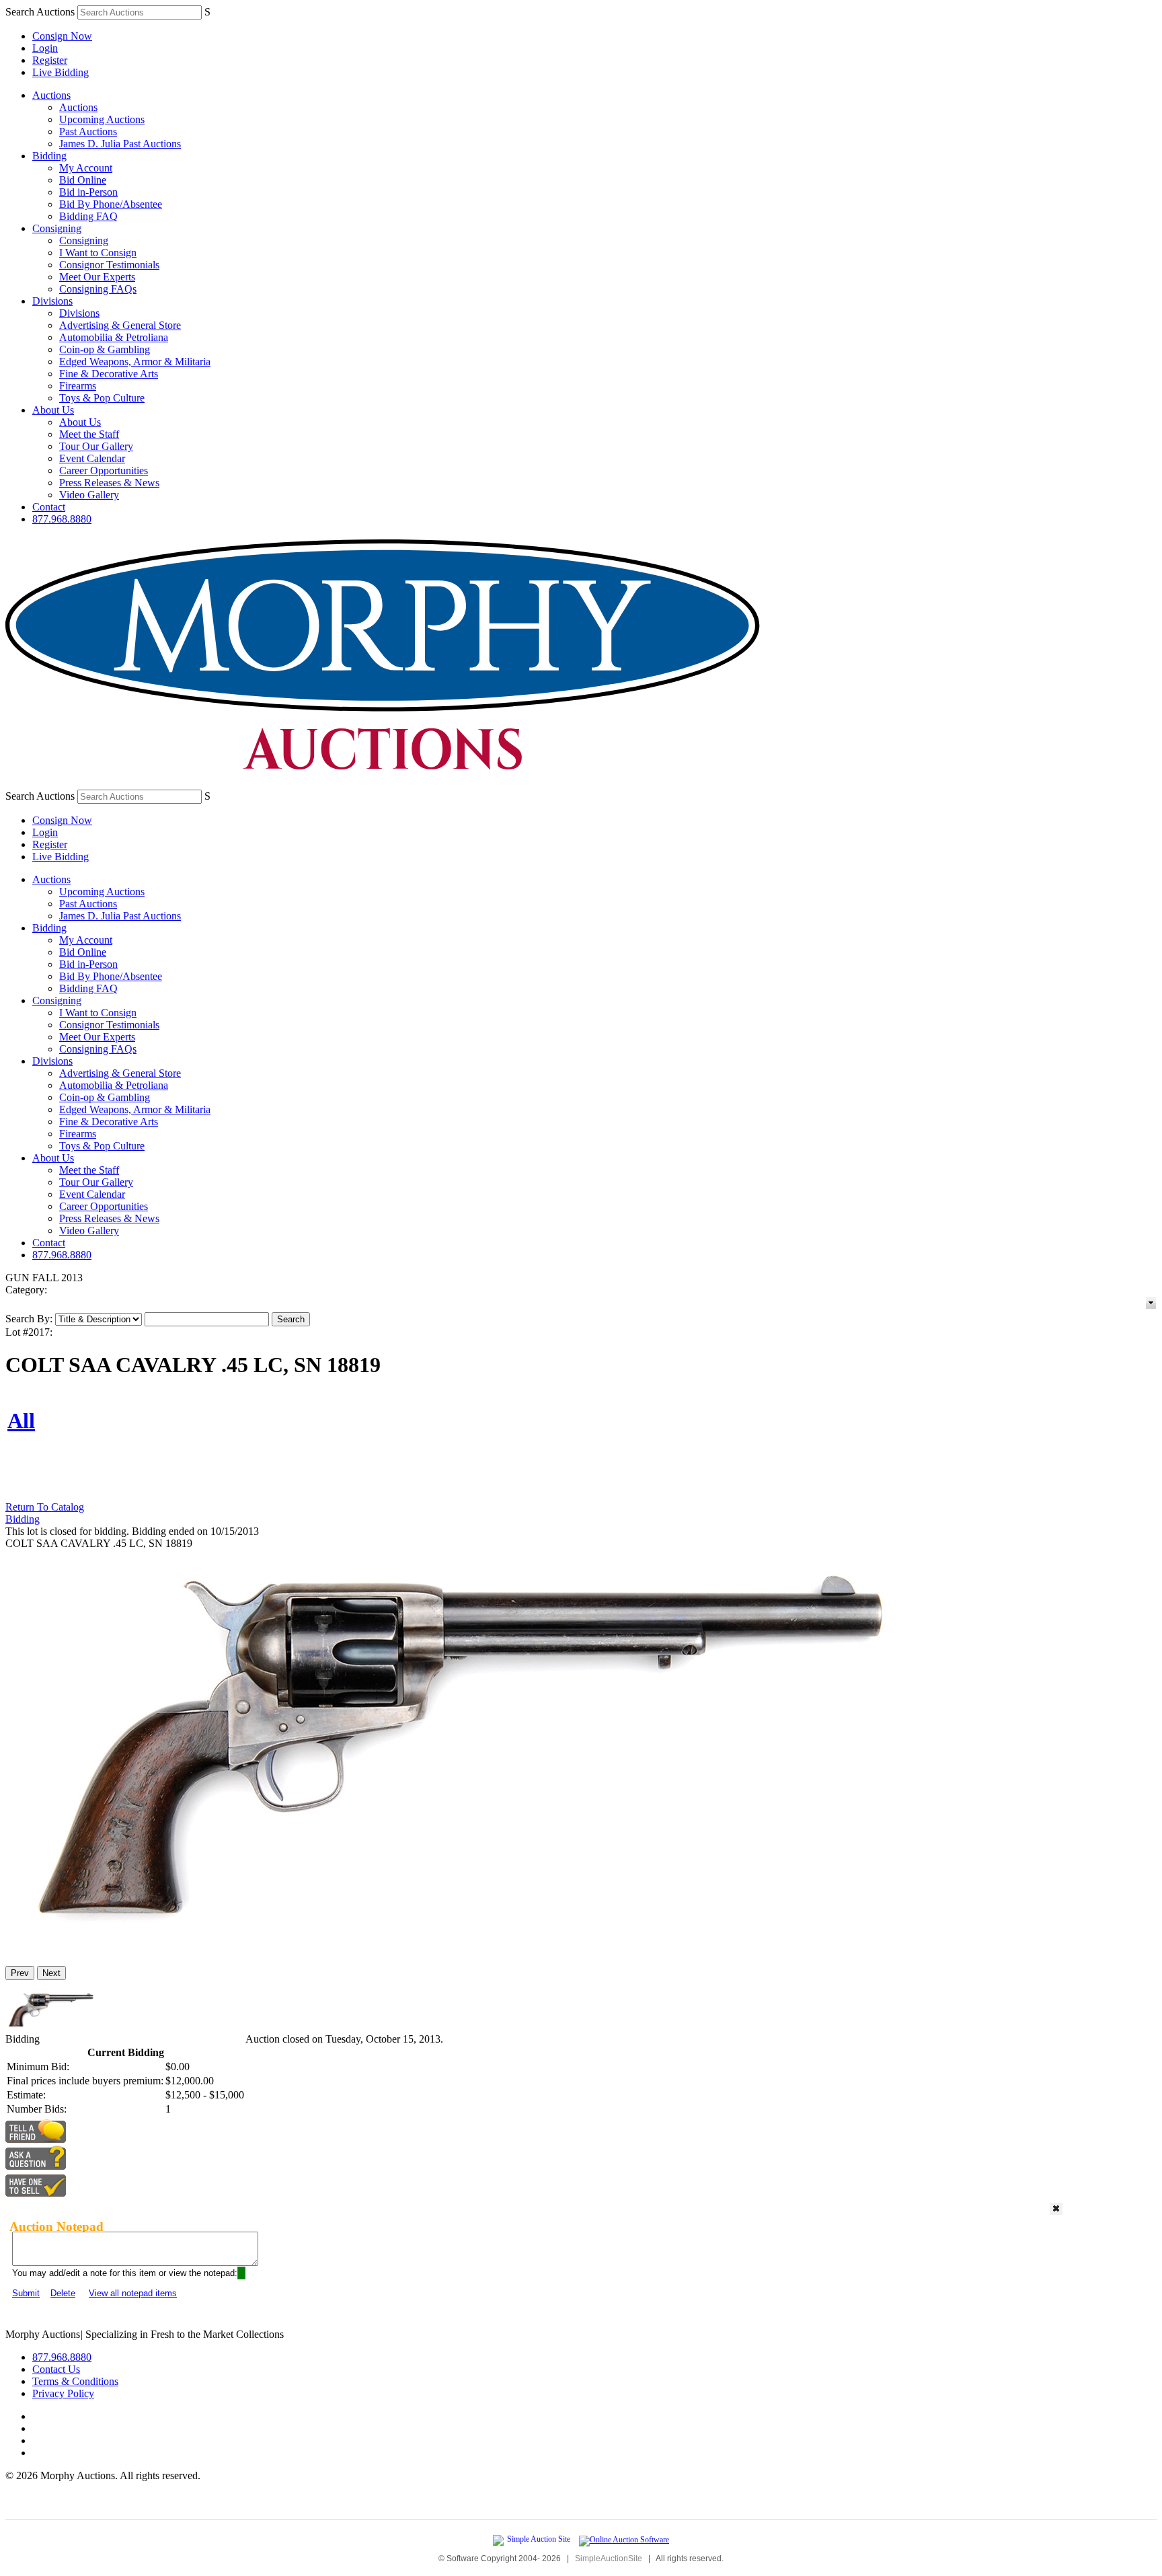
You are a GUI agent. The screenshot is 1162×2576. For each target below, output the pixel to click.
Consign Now (62, 36)
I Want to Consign (98, 253)
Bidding (49, 156)
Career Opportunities (104, 470)
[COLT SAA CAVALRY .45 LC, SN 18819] (466, 1949)
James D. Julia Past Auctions (120, 144)
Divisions (52, 301)
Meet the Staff (89, 434)
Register (50, 60)
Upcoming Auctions (102, 119)
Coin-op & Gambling (105, 349)
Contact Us (56, 2369)
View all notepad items (133, 2293)
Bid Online (83, 180)
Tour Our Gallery (96, 446)
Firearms (78, 386)
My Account (86, 168)
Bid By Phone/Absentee (111, 204)
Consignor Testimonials (109, 265)
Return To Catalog (45, 1507)
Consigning (57, 228)
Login (45, 48)
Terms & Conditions (75, 2381)
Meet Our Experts (97, 277)
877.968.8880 (62, 519)
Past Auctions (88, 131)
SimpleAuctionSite (609, 2559)
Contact (49, 507)
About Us (53, 410)
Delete (63, 2293)
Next (51, 1973)
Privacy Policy (63, 2393)
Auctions (51, 95)
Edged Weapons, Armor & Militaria (135, 362)
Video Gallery (89, 495)
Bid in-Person (88, 192)
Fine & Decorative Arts (109, 374)
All (21, 1420)
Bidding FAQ (88, 216)
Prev (20, 1973)
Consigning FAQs (98, 289)
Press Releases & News (109, 483)
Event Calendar (92, 458)
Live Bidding (61, 72)
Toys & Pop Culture (102, 398)
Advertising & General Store (120, 325)
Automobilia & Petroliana (114, 337)
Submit (26, 2293)
